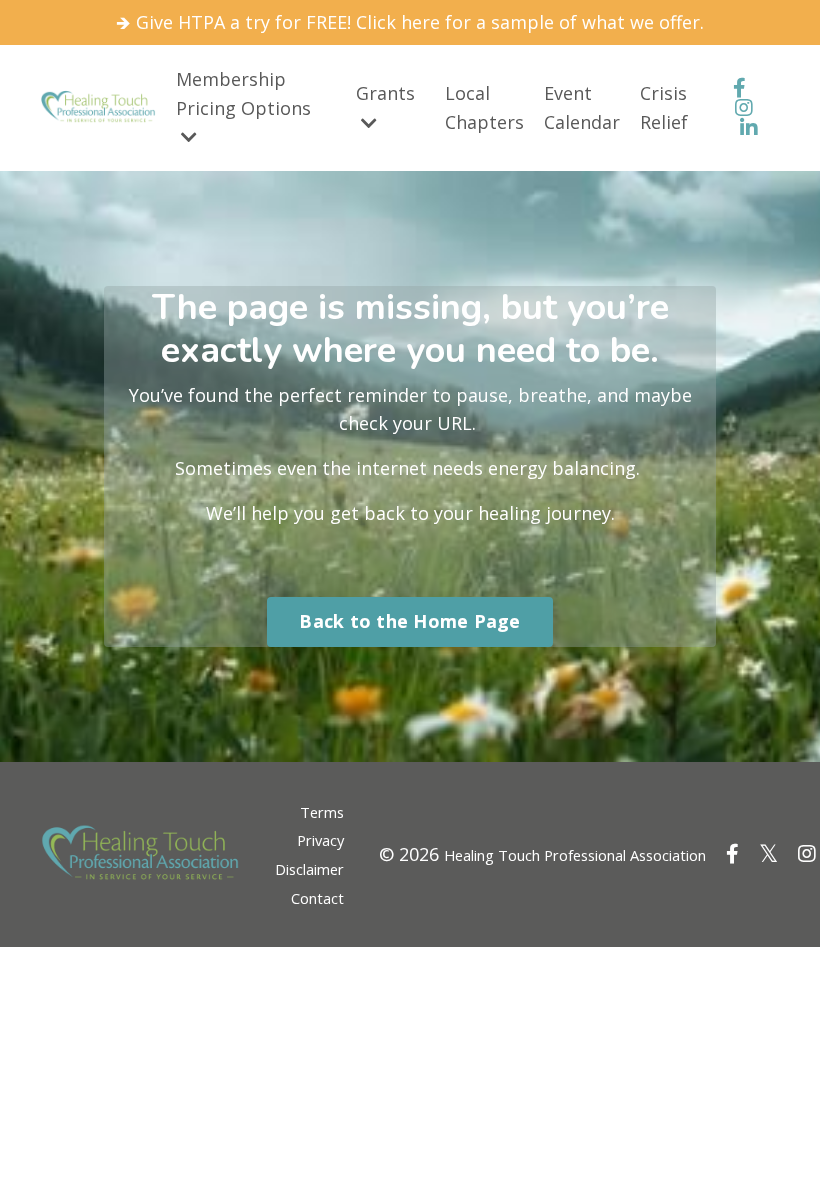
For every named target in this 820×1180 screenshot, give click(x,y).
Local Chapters (484, 107)
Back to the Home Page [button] (409, 621)
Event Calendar (582, 107)
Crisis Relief (664, 107)
